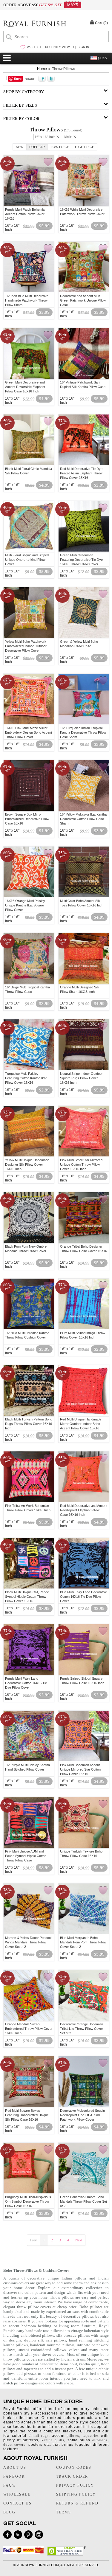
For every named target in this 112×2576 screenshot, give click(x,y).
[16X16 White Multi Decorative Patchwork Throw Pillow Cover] (84, 205)
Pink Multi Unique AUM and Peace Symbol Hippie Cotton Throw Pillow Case (26, 1856)
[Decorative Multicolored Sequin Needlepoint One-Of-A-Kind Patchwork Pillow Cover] (84, 2106)
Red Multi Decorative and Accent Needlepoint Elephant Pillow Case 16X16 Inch (84, 1510)
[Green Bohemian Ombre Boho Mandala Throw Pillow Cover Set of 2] (84, 2193)
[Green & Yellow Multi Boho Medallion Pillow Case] (84, 637)
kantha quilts (53, 2440)
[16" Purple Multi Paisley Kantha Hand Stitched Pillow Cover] (29, 1760)
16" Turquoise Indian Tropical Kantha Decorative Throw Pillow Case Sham (83, 732)
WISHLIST (34, 47)
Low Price (60, 147)
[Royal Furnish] (35, 24)
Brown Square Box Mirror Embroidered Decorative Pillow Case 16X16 (27, 819)
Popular (37, 147)
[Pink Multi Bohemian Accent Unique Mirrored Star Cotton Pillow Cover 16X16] (84, 1760)
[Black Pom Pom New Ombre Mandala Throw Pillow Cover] (29, 1242)
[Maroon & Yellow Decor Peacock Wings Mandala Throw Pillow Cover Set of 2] (29, 1933)
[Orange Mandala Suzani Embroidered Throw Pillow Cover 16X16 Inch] (29, 2020)
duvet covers (52, 2354)
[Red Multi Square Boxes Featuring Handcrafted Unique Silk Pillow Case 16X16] (29, 2106)
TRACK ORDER (72, 2476)
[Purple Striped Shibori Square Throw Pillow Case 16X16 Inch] (84, 1674)
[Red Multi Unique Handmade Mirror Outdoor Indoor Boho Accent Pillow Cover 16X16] (84, 1415)
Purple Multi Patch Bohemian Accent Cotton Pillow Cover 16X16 (26, 214)
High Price (85, 147)
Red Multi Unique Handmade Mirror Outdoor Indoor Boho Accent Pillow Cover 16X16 (81, 1424)
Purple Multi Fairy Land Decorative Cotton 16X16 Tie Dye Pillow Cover (26, 1683)
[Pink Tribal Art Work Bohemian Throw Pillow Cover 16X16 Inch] (29, 1501)
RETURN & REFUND (77, 2503)
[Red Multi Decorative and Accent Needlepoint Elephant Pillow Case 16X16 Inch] (84, 1501)
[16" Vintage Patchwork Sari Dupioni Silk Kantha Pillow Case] (84, 378)
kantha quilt (89, 2364)
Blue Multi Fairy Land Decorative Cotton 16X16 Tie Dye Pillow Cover (83, 1597)
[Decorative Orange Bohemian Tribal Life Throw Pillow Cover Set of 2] (84, 2020)
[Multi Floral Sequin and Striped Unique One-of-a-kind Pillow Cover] (29, 551)
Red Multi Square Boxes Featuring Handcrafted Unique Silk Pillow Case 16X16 (27, 2115)
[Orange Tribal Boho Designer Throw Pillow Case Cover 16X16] (84, 1242)
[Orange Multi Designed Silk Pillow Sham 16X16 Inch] (84, 983)
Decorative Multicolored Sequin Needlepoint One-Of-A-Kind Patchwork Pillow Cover (82, 2115)
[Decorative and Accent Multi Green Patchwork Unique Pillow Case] (84, 291)
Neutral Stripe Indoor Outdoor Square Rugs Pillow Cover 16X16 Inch (81, 1078)
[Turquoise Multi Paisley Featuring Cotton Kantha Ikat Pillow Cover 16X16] (29, 1069)
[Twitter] (18, 2535)
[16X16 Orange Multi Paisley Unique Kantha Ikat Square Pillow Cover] (29, 896)
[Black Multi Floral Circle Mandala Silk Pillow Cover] (29, 464)
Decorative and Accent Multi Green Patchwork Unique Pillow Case (83, 300)
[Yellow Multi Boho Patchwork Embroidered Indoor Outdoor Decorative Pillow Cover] (29, 637)
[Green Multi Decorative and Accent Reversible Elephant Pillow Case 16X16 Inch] (29, 378)
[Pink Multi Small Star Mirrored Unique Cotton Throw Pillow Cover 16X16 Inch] (84, 1156)
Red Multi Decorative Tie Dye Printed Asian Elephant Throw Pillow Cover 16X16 (81, 473)
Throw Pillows (64, 69)
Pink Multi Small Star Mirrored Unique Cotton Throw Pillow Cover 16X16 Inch (81, 1164)
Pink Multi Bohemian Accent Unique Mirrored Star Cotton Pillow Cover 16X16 (80, 1769)
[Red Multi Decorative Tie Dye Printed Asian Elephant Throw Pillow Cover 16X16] (84, 464)
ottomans (100, 2440)
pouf (73, 2364)
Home (42, 69)
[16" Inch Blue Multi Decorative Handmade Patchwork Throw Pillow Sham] (29, 291)
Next (79, 2240)
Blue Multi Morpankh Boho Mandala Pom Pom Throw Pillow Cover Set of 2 (83, 1942)
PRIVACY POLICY (75, 2485)
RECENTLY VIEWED (59, 47)
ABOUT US (15, 2468)
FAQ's (9, 2485)
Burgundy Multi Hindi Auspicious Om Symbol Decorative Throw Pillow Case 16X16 (28, 2201)
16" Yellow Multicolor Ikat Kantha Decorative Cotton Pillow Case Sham (83, 819)
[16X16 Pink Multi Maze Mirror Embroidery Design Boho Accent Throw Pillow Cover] (29, 723)
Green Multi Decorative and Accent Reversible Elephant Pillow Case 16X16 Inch (25, 387)
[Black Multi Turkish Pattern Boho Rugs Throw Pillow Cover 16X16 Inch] (29, 1415)
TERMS (64, 2512)
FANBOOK (14, 2476)
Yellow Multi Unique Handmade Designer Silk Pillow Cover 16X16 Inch (27, 1164)
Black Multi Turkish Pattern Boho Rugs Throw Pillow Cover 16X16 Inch (29, 1424)
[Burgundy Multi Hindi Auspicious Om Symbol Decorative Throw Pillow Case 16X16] (29, 2193)
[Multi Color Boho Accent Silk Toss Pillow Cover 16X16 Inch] (84, 896)
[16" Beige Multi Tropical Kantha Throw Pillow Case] (29, 983)
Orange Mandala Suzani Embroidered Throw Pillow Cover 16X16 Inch (29, 2029)
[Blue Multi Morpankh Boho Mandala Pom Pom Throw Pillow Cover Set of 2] (84, 1933)
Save (18, 79)
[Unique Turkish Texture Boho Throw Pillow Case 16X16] (84, 1847)
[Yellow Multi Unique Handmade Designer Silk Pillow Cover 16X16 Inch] (29, 1156)
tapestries (32, 2369)
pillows (73, 2436)
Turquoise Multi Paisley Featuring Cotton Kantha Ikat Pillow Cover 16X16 (26, 1078)
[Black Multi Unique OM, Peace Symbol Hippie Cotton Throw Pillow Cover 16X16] (29, 1588)
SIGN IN (83, 47)
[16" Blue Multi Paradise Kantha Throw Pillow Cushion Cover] (29, 1328)
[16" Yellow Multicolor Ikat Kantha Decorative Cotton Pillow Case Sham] (84, 810)
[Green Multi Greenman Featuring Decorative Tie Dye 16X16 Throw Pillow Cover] (84, 551)
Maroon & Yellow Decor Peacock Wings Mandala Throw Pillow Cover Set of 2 (29, 1942)
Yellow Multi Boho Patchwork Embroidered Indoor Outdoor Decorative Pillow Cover (26, 646)
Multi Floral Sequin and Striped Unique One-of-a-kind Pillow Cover (27, 560)
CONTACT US (17, 2503)
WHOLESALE (17, 2494)
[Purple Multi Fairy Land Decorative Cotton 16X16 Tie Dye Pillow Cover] (29, 1674)
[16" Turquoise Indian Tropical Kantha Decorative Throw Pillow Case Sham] (84, 723)
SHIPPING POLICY (76, 2494)
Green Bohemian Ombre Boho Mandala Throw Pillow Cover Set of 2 (83, 2201)
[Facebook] (7, 2535)
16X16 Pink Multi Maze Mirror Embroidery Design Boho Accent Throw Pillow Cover (29, 732)
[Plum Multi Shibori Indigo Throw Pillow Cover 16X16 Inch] (84, 1328)
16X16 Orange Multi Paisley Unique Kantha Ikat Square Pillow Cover (25, 905)
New (20, 147)
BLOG (9, 2512)
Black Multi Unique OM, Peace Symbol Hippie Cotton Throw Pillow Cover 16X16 (27, 1597)
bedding (45, 2326)
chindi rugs (39, 2436)
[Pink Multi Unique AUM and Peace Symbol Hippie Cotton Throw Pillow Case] (29, 1847)
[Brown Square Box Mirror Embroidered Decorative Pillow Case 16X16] (29, 810)
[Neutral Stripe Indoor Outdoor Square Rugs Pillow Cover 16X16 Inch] (84, 1069)
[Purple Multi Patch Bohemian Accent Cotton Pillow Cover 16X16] (29, 205)
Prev (33, 2240)
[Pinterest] (28, 2535)
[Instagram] (39, 2535)
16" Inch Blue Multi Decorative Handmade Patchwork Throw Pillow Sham (27, 300)
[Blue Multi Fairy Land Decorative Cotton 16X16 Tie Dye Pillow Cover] (84, 1588)
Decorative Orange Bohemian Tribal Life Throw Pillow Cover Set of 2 (82, 2029)
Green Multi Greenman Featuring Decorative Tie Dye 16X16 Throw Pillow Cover (81, 560)
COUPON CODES (74, 2468)
